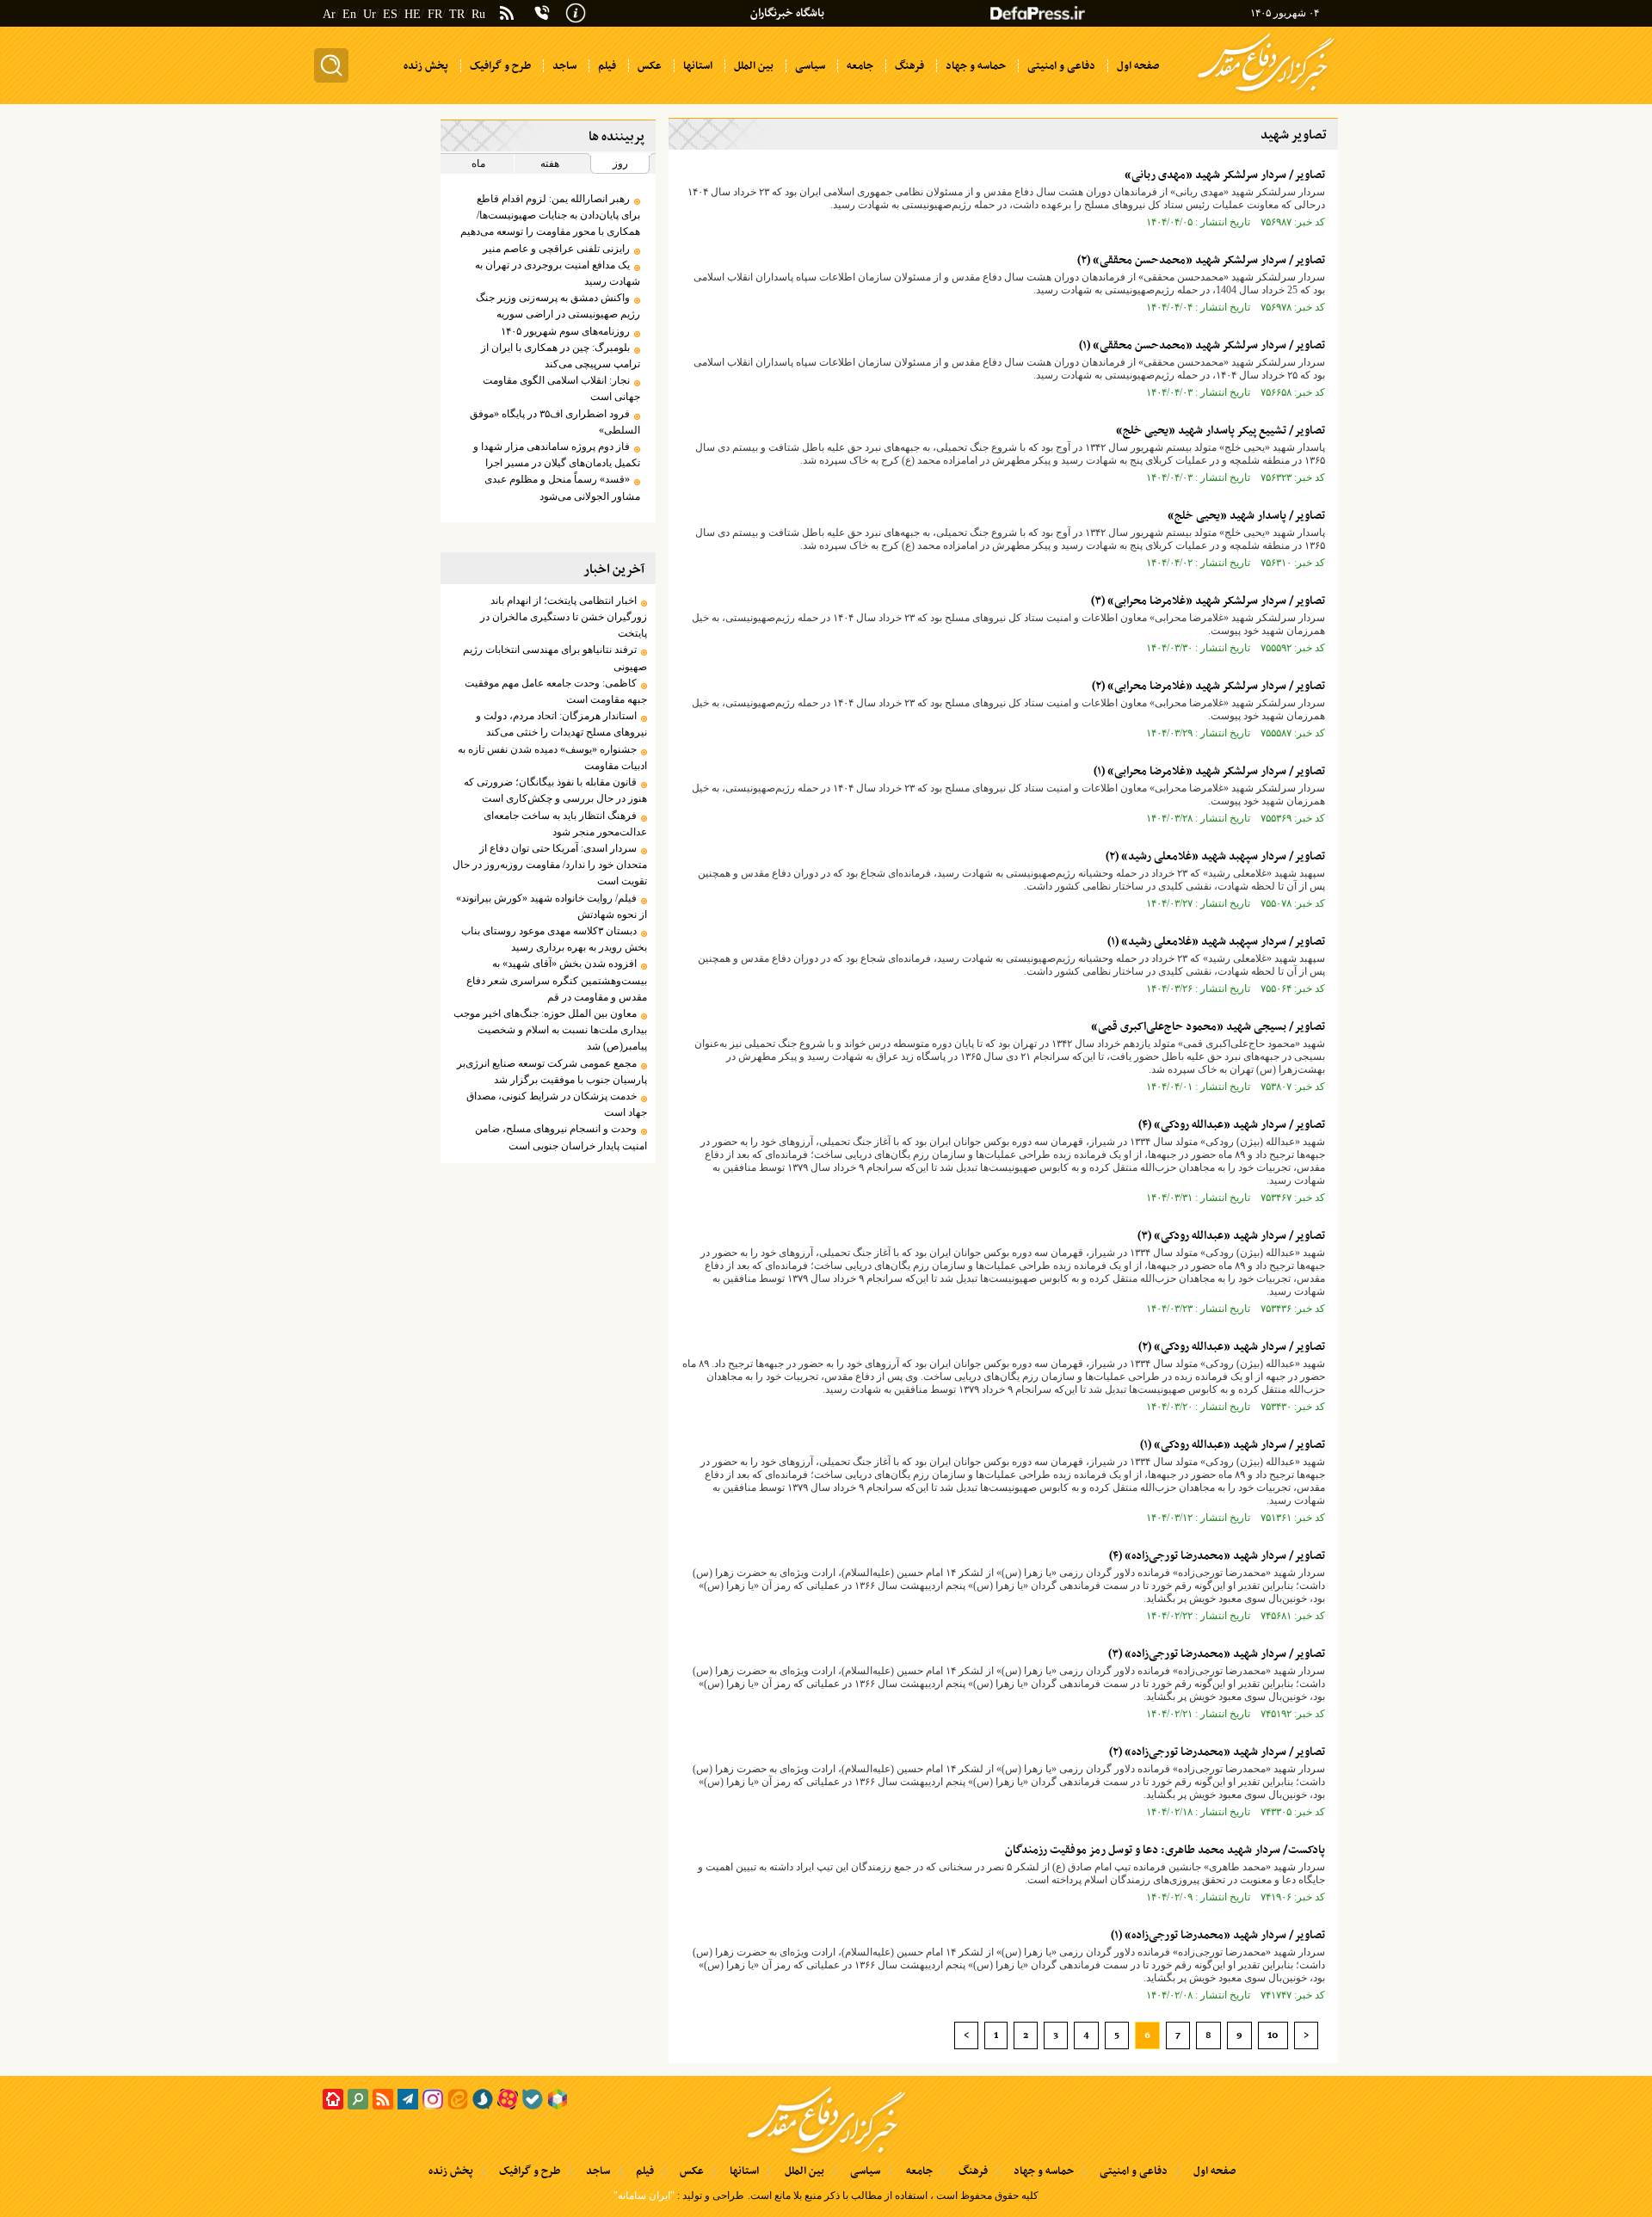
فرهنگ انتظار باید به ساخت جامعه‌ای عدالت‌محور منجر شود (565, 824)
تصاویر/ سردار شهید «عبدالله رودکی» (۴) (1232, 1125)
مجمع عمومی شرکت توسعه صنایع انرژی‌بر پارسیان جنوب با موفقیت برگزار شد (552, 1072)
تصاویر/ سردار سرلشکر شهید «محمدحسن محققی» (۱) (1202, 345)
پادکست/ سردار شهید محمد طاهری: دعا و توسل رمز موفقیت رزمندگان (1165, 1850)
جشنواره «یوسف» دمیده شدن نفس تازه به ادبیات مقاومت (552, 757)
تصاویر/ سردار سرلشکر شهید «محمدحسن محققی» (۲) (1201, 260)
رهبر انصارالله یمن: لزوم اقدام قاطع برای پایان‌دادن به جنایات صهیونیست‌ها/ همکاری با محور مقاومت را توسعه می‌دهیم (550, 215)
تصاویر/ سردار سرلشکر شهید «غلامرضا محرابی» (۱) (1209, 771)
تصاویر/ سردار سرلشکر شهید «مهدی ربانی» (1225, 175)
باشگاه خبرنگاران (787, 13)
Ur (370, 14)
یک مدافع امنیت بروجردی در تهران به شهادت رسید (557, 273)
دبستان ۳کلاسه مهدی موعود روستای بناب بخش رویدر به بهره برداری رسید (554, 939)
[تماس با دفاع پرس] (542, 13)
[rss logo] (507, 15)
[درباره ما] (576, 11)
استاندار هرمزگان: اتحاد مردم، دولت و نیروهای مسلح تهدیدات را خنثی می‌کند (561, 724)
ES (390, 14)
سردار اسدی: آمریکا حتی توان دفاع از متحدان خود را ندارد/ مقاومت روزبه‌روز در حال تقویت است (549, 865)
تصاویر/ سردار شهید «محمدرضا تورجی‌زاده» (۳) (1217, 1654)
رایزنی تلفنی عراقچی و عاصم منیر (556, 249)
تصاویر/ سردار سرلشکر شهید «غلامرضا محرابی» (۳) (1208, 601)
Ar (329, 14)
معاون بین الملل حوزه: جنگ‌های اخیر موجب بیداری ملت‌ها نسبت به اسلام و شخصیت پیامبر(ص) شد (550, 1030)
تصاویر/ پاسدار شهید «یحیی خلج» (1246, 516)
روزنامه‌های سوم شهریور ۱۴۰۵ (565, 331)
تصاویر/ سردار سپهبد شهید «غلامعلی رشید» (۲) (1215, 856)
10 (1273, 2035)
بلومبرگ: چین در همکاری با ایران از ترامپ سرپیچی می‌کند (560, 356)
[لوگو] (1266, 93)
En (349, 14)
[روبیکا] (558, 2099)
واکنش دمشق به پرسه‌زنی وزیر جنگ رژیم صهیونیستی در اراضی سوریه (558, 306)
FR (435, 14)
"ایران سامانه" (644, 2195)
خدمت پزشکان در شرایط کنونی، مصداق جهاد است (556, 1104)
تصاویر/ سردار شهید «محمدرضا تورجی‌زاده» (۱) (1218, 1935)
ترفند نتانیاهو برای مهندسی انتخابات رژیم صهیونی (555, 658)
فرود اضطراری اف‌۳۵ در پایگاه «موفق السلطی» (555, 422)
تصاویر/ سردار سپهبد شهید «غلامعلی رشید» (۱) (1216, 942)
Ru (478, 14)
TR (457, 14)
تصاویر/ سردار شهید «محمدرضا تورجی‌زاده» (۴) (1217, 1556)
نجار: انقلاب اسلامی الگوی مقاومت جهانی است (561, 388)
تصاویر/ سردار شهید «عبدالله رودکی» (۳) (1231, 1236)
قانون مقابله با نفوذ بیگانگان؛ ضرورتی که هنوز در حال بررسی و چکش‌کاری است (555, 790)
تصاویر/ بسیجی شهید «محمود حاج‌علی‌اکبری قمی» (1208, 1027)
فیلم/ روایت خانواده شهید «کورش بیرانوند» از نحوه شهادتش (551, 906)
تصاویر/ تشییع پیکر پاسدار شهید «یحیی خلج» (1221, 431)
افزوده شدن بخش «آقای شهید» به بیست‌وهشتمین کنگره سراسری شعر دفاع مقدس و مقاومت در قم (556, 980)
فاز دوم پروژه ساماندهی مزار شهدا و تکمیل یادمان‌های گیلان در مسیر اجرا (556, 455)
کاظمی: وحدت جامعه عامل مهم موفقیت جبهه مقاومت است (555, 691)
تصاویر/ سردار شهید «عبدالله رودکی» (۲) (1232, 1347)
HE (413, 14)
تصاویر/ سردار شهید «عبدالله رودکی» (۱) (1233, 1445)
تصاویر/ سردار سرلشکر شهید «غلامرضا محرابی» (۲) (1208, 686)
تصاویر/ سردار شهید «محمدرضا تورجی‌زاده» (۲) (1217, 1752)
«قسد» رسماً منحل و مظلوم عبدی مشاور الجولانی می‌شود (562, 487)
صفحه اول (1214, 2171)
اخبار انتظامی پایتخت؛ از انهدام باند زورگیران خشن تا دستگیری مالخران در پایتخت (563, 617)
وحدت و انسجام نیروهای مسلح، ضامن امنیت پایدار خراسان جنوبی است (561, 1137)
